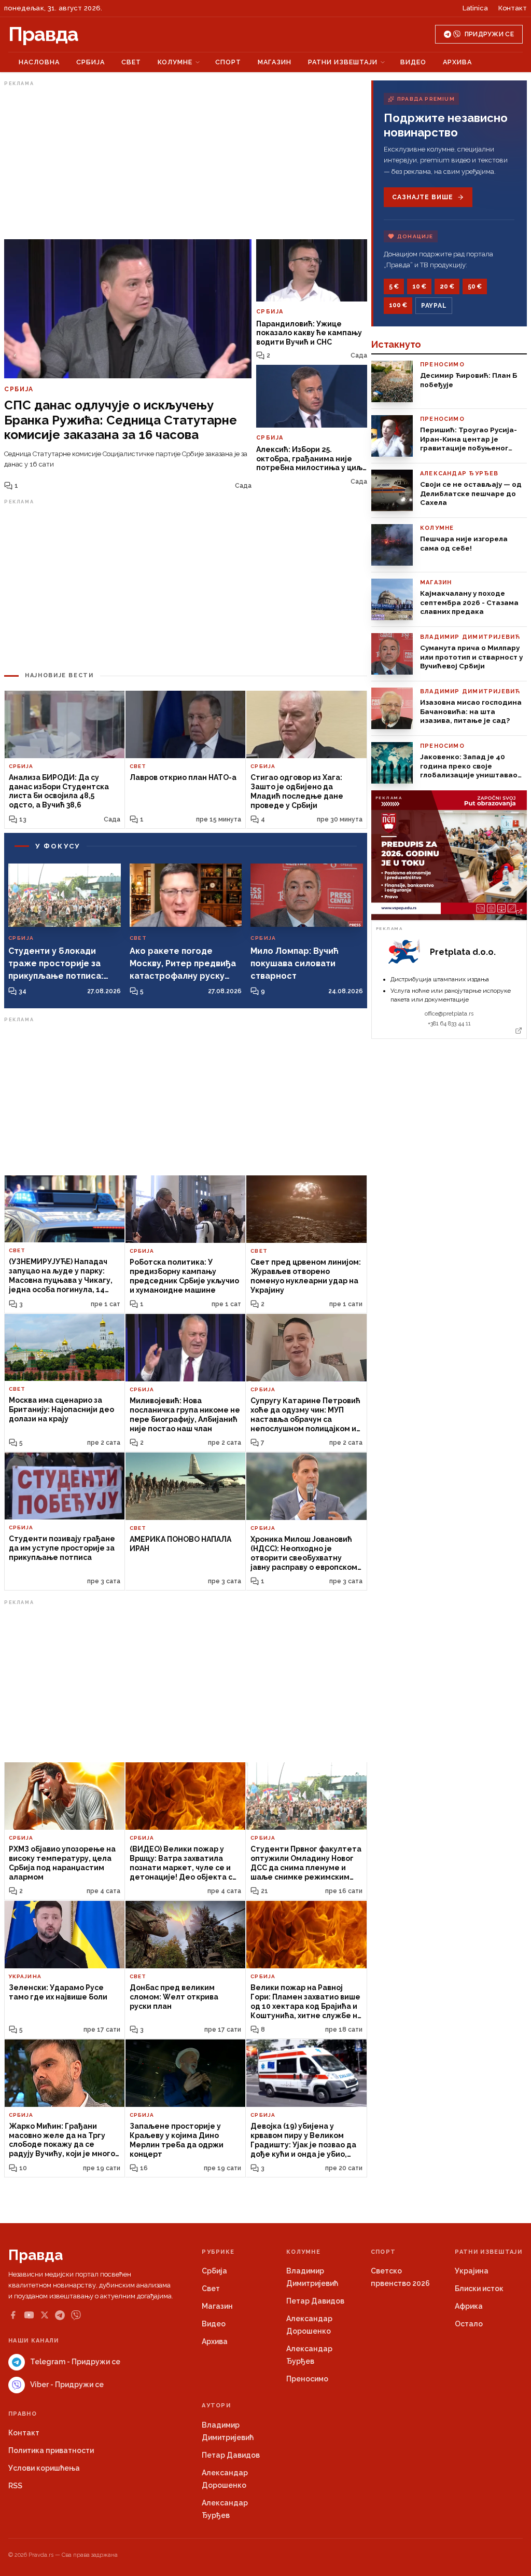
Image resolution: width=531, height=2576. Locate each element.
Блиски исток (479, 2289)
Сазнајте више (422, 197)
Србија (90, 62)
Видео (413, 62)
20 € (447, 286)
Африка (469, 2306)
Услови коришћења (44, 2468)
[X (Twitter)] (45, 2315)
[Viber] (76, 2315)
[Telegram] (60, 2315)
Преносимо (307, 2379)
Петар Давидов (315, 2301)
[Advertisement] (186, 162)
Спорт (228, 62)
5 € (394, 286)
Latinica (475, 8)
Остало (469, 2324)
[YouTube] (29, 2315)
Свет (131, 62)
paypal (434, 306)
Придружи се (489, 34)
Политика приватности (51, 2450)
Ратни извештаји (343, 62)
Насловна (39, 62)
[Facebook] (13, 2315)
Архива (457, 62)
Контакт (513, 8)
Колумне (175, 62)
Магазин (275, 62)
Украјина (472, 2271)
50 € (475, 286)
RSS (15, 2486)
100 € (398, 305)
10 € (419, 286)
